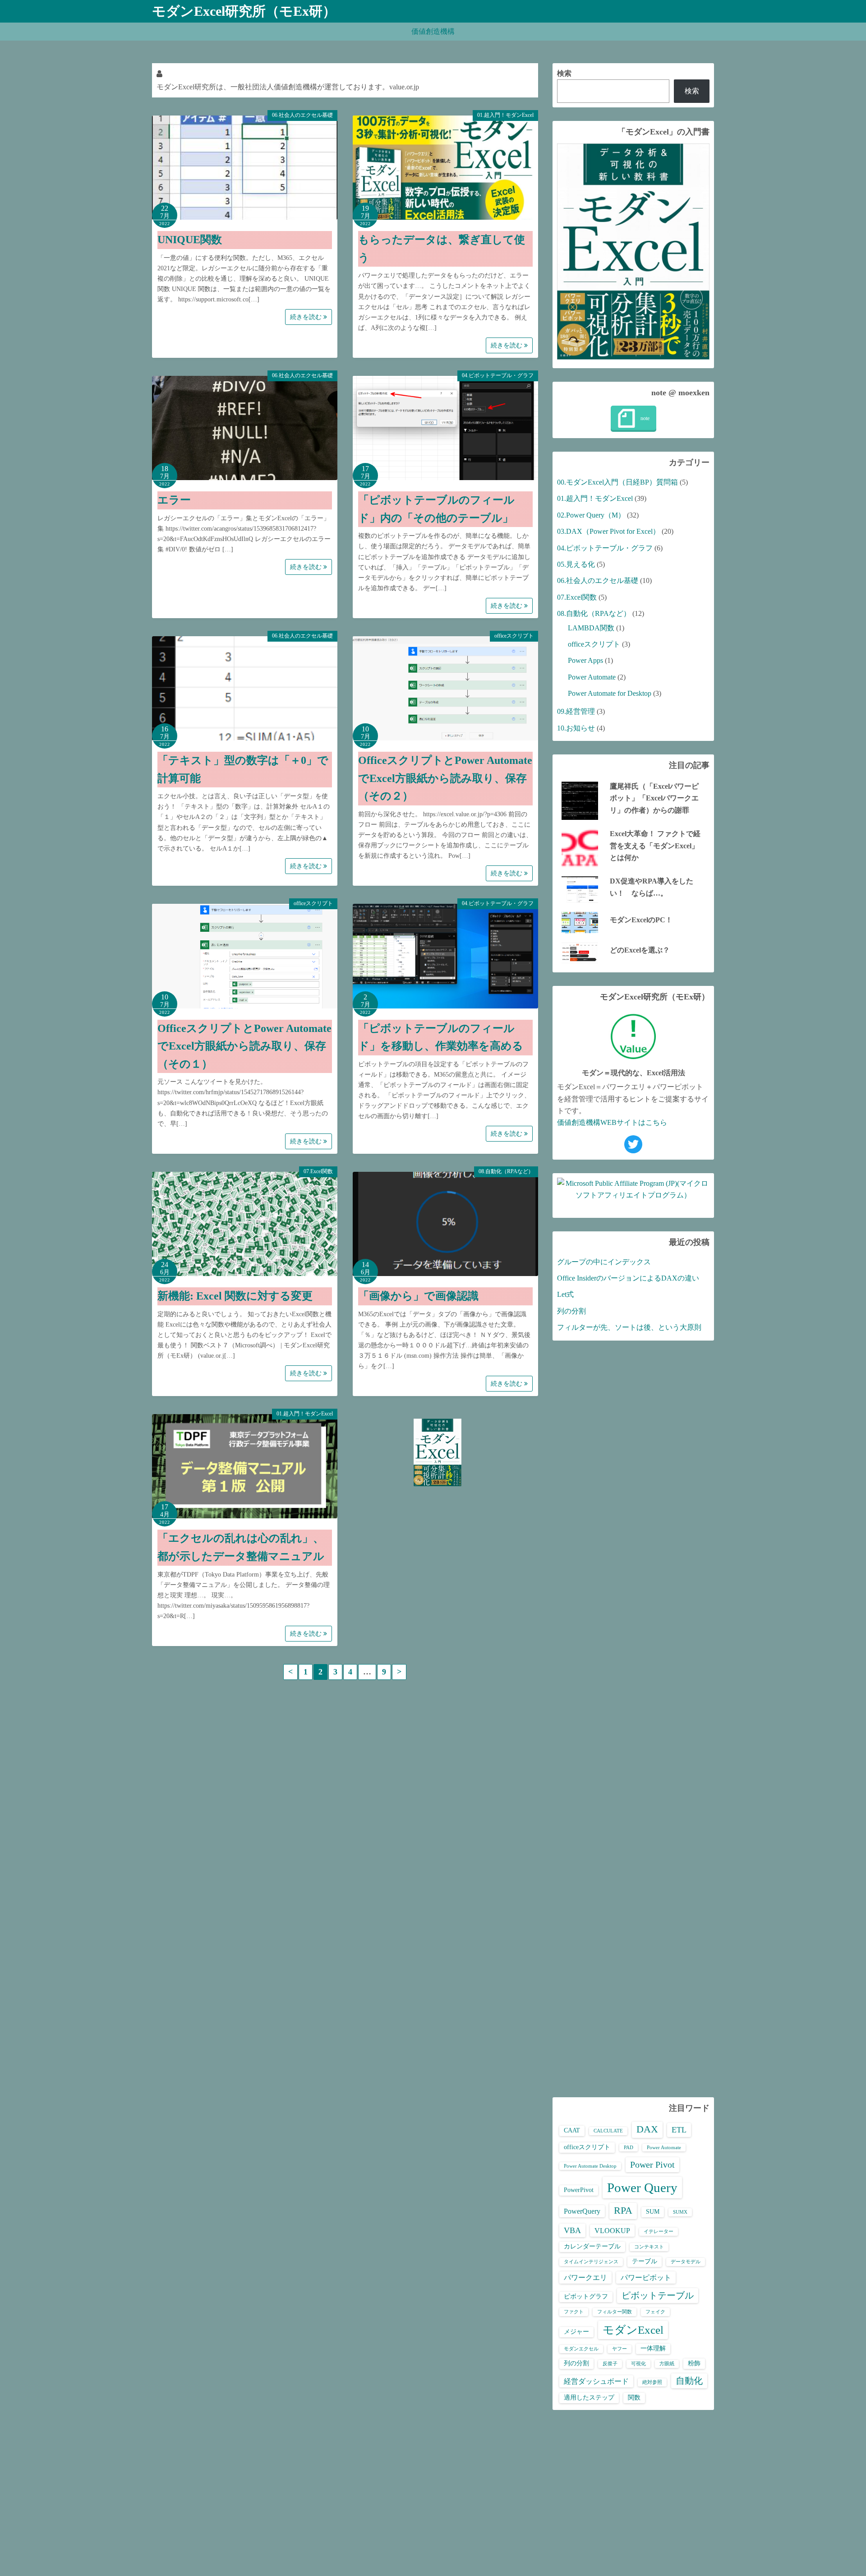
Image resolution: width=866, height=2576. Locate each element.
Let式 (565, 1294)
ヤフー (620, 2349)
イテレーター (659, 2231)
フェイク (655, 2312)
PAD (629, 2148)
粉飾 (694, 2363)
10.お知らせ (576, 728)
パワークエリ (585, 2278)
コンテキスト (649, 2247)
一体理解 (653, 2348)
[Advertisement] (633, 1719)
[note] (633, 419)
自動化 (689, 2381)
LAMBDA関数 (591, 628)
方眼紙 (667, 2364)
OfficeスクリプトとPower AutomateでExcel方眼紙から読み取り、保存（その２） (445, 778)
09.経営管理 (576, 711)
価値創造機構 (433, 31)
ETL (679, 2130)
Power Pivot (652, 2164)
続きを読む (307, 317)
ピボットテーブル (658, 2295)
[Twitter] (633, 1144)
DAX (647, 2129)
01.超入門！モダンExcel (505, 115)
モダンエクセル (581, 2349)
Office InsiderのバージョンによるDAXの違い (628, 1278)
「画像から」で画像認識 (418, 1296)
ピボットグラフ (586, 2296)
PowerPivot (579, 2190)
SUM (653, 2212)
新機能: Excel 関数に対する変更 (235, 1296)
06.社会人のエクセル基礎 (302, 115)
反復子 (610, 2364)
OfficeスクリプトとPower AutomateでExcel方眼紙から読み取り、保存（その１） (244, 1046)
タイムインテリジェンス (591, 2262)
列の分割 (571, 1311)
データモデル (686, 2262)
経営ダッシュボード (596, 2381)
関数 (634, 2398)
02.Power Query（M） (591, 515)
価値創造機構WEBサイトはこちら (612, 1122)
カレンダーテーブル (592, 2246)
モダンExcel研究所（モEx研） (244, 11)
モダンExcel (633, 2330)
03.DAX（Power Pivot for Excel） (608, 531)
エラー (174, 500)
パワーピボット (646, 2278)
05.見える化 (576, 564)
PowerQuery (582, 2211)
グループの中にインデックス (604, 1262)
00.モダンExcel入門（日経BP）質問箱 (617, 482)
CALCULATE (608, 2131)
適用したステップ (589, 2398)
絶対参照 (652, 2382)
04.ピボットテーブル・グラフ (498, 375)
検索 (564, 73)
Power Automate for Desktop (610, 693)
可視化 (638, 2364)
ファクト (574, 2312)
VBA (572, 2230)
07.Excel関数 (318, 1171)
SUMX (680, 2212)
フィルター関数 (615, 2312)
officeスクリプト (514, 636)
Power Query (642, 2188)
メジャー (576, 2332)
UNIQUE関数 (190, 240)
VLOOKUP (612, 2231)
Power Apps (585, 660)
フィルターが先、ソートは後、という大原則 (629, 1327)
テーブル (645, 2261)
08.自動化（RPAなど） (506, 1171)
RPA (623, 2211)
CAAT (572, 2130)
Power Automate (592, 677)
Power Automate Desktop (590, 2166)
